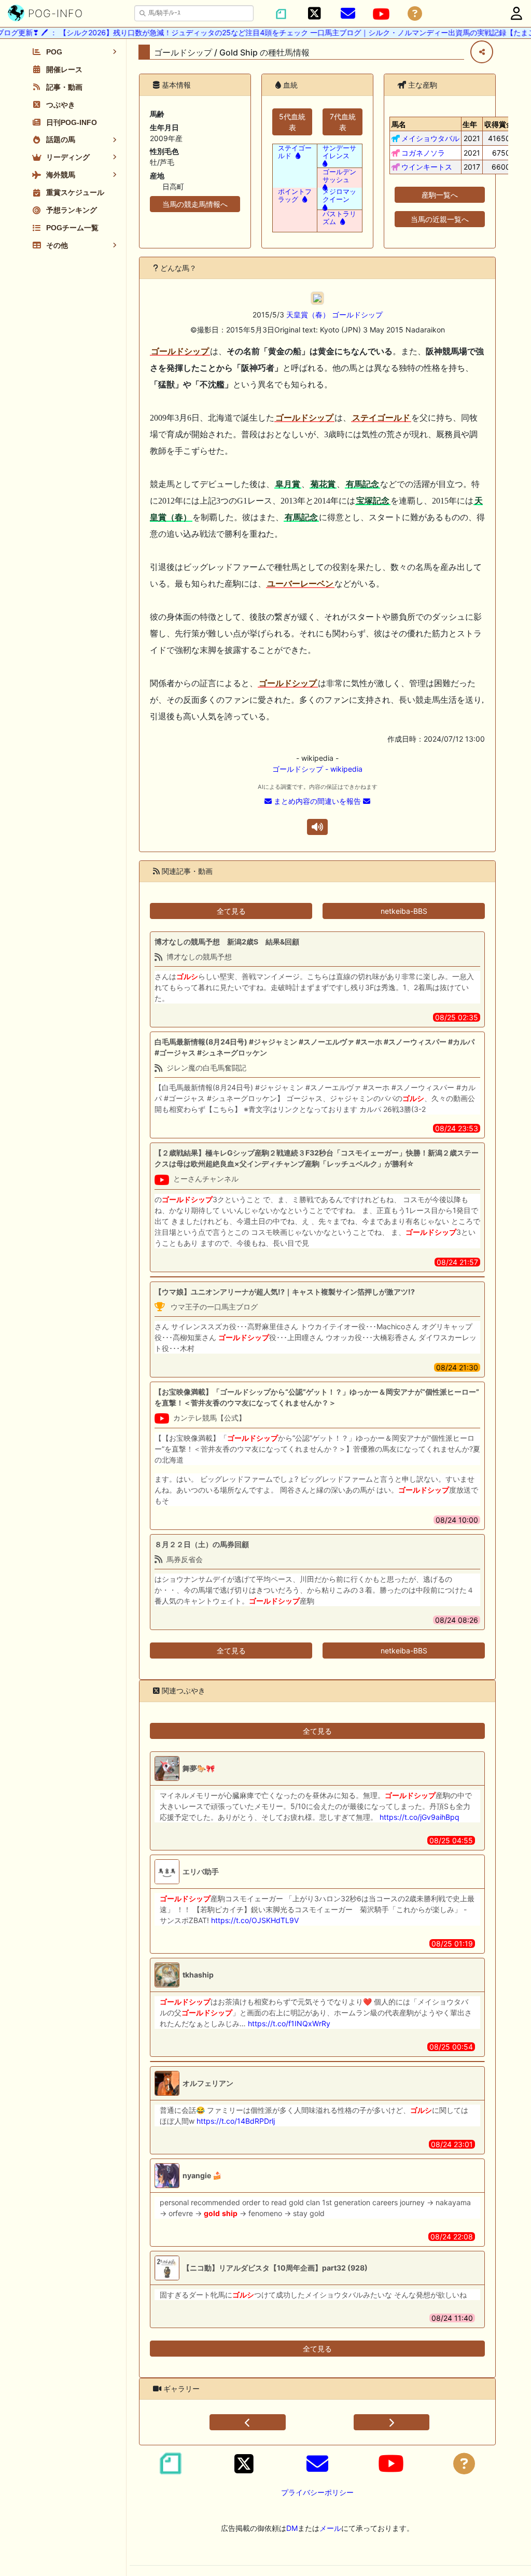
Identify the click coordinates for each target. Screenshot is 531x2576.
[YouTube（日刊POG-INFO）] (381, 14)
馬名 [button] (399, 124)
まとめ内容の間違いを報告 (317, 801)
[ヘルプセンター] (415, 14)
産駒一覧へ (440, 195)
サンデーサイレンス (339, 152)
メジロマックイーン (339, 196)
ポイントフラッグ (295, 196)
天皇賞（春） (308, 315)
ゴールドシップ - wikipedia (317, 769)
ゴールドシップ (357, 315)
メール (330, 2528)
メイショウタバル (430, 138)
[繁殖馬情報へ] (297, 156)
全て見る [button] (231, 911)
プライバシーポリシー (317, 2492)
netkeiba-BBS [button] (404, 911)
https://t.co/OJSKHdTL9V (255, 1920)
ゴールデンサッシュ (339, 176)
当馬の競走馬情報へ (195, 204)
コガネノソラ (423, 153)
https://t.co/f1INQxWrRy (289, 2023)
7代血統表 (343, 122)
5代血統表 (292, 122)
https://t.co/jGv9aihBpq (420, 1817)
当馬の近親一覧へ (440, 219)
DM (292, 2528)
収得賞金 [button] (499, 124)
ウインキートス (427, 167)
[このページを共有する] (482, 52)
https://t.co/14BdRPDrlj (236, 2121)
